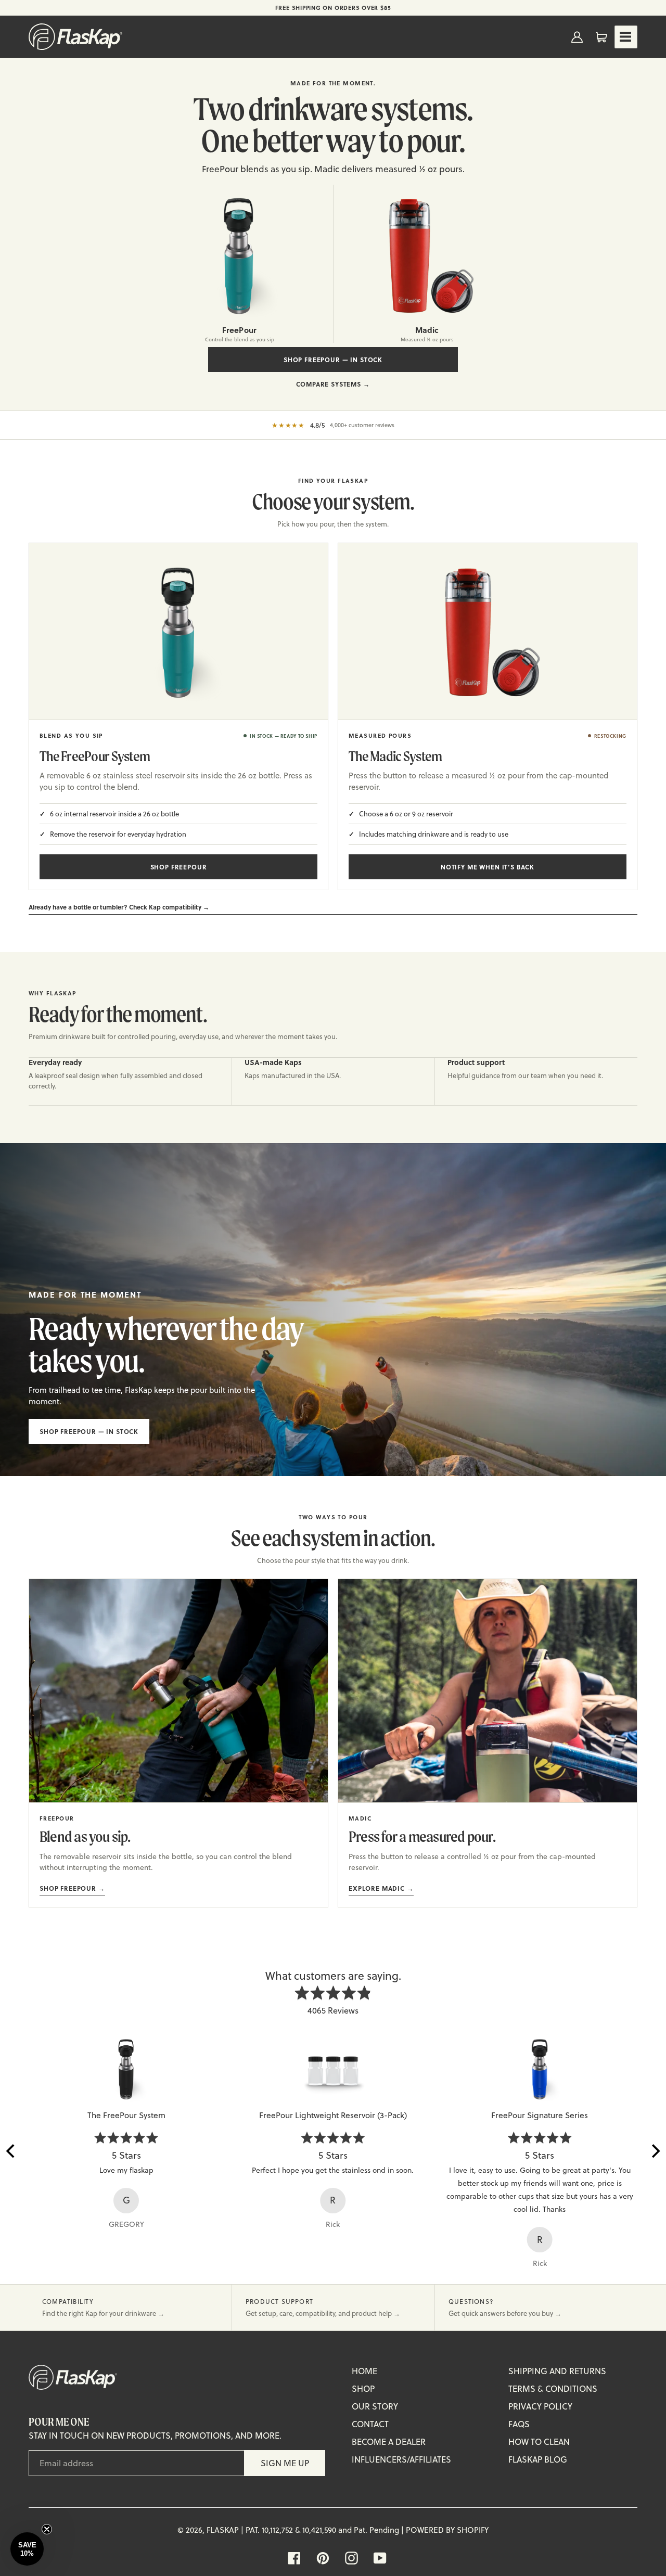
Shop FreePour (179, 867)
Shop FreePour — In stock (333, 360)
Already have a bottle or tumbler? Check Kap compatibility (119, 907)
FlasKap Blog (538, 2459)
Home (364, 2371)
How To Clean (539, 2442)
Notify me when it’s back (488, 867)
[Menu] (626, 37)
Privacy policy (540, 2406)
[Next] (655, 2151)
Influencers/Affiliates (401, 2459)
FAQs (519, 2424)
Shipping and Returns (557, 2371)
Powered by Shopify (447, 2530)
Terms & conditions (553, 2389)
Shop (363, 2389)
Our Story (375, 2406)
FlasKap (223, 2530)
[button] (27, 2549)
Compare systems (333, 384)
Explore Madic (381, 1888)
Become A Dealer (389, 2442)
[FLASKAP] (75, 37)
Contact (370, 2424)
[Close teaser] (47, 2529)
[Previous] (11, 2151)
